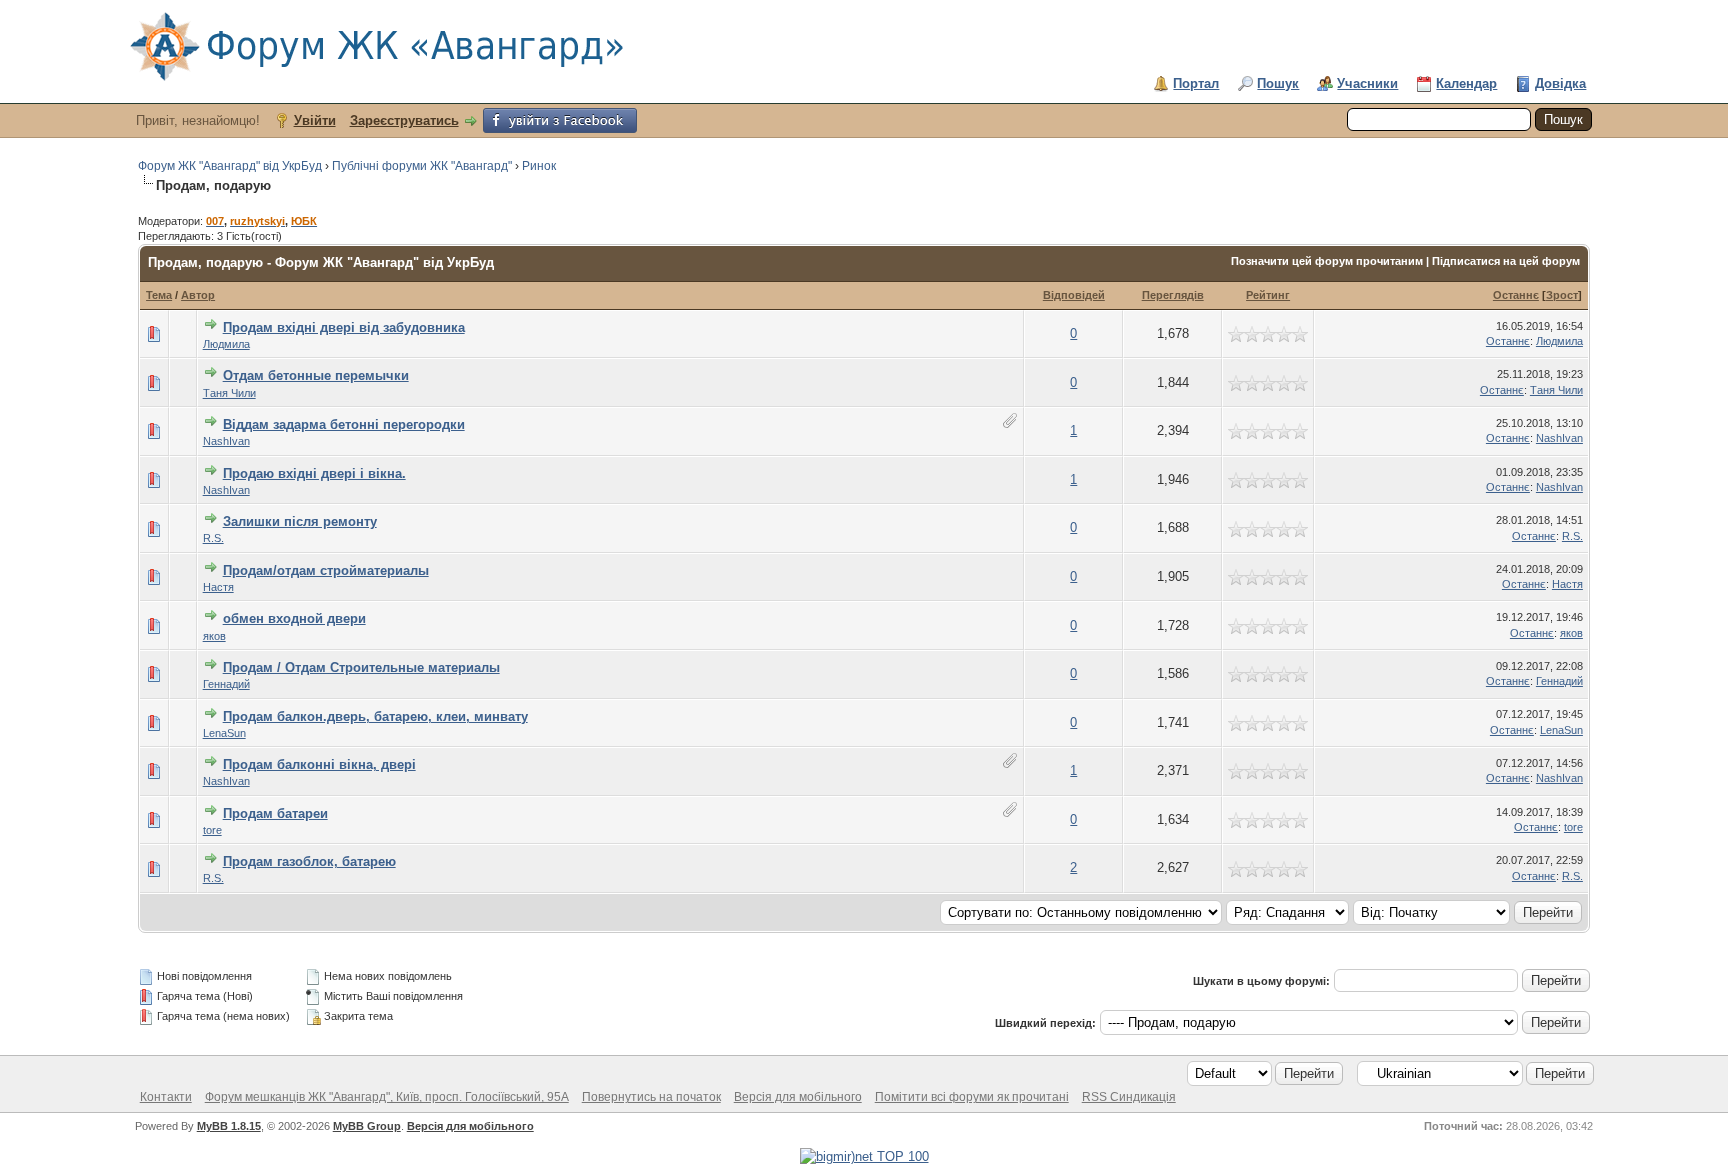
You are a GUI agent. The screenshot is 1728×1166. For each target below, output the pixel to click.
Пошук (1278, 83)
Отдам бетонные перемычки (316, 375)
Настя (218, 587)
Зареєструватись (404, 120)
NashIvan (226, 441)
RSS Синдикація (1129, 1097)
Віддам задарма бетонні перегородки (344, 424)
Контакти (166, 1097)
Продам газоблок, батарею (309, 861)
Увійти (315, 120)
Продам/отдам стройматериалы (326, 570)
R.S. (213, 538)
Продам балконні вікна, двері (319, 764)
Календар (1466, 83)
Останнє (1516, 295)
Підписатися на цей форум (1506, 261)
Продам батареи (275, 813)
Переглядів (1173, 295)
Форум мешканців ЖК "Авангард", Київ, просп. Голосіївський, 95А (387, 1097)
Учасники (1367, 83)
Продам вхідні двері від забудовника (344, 327)
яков (214, 636)
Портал (1196, 83)
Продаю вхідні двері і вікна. (314, 473)
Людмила (226, 344)
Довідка (1560, 83)
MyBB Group (367, 1126)
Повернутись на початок (651, 1097)
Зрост (1562, 295)
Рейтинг (1268, 295)
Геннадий (226, 684)
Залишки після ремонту (300, 521)
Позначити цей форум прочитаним (1327, 261)
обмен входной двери (294, 618)
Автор (198, 295)
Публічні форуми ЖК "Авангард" (422, 166)
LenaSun (224, 733)
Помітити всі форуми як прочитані (972, 1097)
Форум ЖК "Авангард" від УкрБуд (230, 166)
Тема (159, 295)
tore (212, 830)
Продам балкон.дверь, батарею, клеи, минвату (375, 716)
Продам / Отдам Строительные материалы (361, 667)
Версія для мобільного (798, 1097)
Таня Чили (229, 393)
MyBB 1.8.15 (229, 1126)
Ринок (539, 166)
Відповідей (1074, 295)
